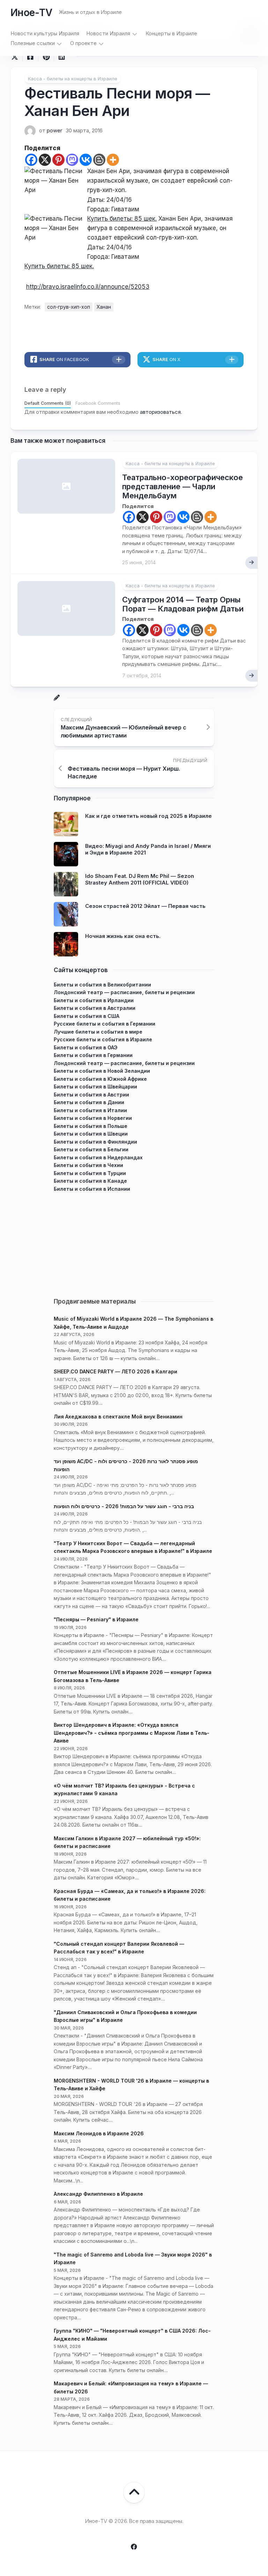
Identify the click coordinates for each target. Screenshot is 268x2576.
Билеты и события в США (87, 1016)
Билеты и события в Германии (93, 1055)
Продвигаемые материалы (95, 1301)
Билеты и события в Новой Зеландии (102, 1071)
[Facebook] (31, 160)
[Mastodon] (72, 160)
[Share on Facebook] (30, 57)
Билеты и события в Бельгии (91, 1149)
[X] (45, 160)
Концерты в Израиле (171, 33)
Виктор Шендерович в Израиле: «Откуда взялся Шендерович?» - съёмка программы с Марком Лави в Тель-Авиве (132, 1733)
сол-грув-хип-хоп (69, 307)
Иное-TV (31, 13)
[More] (113, 160)
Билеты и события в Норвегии (93, 1118)
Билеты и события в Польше (91, 1126)
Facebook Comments (98, 403)
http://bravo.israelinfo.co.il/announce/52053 (88, 287)
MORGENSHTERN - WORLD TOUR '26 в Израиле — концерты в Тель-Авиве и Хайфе (131, 2085)
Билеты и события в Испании (92, 1189)
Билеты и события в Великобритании (102, 985)
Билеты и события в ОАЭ (86, 1047)
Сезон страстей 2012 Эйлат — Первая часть (145, 906)
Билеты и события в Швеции (91, 1134)
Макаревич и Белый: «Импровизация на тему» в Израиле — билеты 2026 (131, 2387)
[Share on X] (16, 57)
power (54, 130)
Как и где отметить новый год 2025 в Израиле (148, 816)
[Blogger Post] (99, 160)
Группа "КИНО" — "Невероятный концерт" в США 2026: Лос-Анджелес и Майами (132, 2335)
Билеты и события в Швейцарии (95, 1087)
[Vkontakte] (86, 160)
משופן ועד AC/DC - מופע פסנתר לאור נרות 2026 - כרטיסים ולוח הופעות (126, 1465)
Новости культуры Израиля (45, 33)
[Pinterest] (58, 160)
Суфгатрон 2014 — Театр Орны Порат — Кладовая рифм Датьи (183, 604)
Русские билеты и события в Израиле (103, 1039)
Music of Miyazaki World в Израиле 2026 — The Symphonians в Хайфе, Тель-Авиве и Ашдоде (133, 1323)
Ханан (104, 307)
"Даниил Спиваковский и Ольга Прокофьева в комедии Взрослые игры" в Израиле (125, 2016)
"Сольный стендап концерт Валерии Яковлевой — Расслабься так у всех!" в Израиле (119, 1948)
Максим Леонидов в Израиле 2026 (99, 2133)
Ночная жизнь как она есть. (123, 936)
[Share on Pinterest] (46, 57)
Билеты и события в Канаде (90, 1181)
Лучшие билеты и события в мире (98, 1032)
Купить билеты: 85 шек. (122, 219)
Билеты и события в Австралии (95, 1008)
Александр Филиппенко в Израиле (98, 2194)
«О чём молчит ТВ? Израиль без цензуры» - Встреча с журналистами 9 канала (124, 1790)
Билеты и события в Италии (90, 1110)
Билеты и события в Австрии (91, 1095)
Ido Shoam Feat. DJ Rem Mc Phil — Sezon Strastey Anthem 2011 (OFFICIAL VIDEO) (140, 879)
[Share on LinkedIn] (62, 57)
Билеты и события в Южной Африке (100, 1079)
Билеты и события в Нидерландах (98, 1157)
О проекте (83, 43)
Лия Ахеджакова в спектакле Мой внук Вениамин (118, 1417)
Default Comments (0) (48, 403)
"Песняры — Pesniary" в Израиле (96, 1619)
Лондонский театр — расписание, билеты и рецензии (124, 992)
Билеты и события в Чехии (88, 1165)
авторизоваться (160, 412)
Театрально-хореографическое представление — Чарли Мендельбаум (183, 487)
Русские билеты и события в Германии (105, 1024)
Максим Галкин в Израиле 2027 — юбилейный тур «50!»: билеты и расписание (127, 1842)
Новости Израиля (108, 33)
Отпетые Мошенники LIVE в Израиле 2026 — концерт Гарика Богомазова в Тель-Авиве (133, 1676)
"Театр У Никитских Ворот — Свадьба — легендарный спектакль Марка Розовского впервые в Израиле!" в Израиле (133, 1547)
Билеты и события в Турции (90, 1173)
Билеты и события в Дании (89, 1102)
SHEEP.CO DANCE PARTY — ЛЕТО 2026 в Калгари (116, 1371)
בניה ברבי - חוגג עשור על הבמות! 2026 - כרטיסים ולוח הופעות (124, 1506)
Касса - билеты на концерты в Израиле (73, 79)
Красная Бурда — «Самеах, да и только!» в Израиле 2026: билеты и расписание (130, 1895)
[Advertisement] (134, 1242)
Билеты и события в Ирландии (94, 1000)
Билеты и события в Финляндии (95, 1142)
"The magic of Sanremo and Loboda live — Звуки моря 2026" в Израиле (133, 2259)
